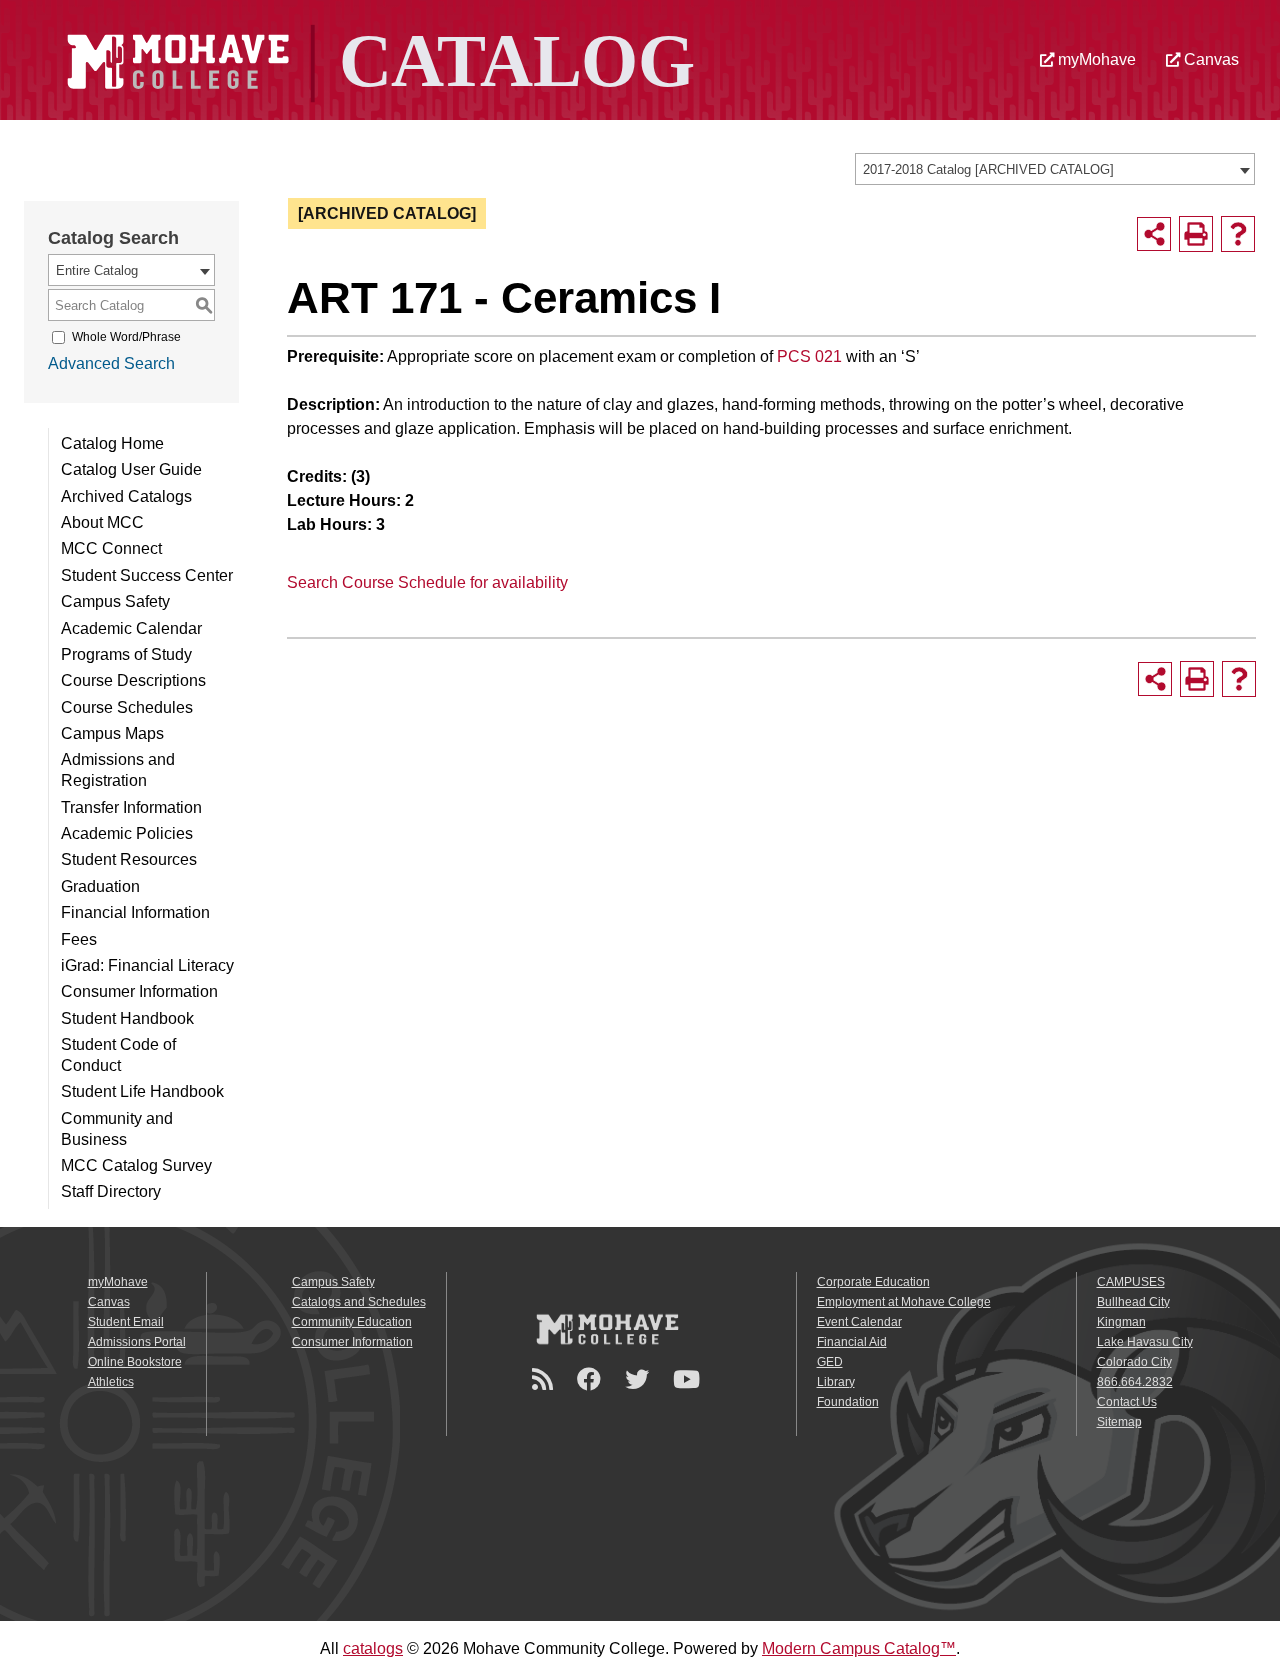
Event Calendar (859, 1322)
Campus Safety (115, 601)
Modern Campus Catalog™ (859, 1648)
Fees (79, 939)
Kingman (1121, 1322)
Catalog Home (112, 443)
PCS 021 (809, 356)
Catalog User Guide (131, 469)
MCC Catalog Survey (136, 1165)
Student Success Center (147, 575)
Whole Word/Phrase (126, 337)
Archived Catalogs (126, 496)
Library (836, 1382)
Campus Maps (112, 733)
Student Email (126, 1322)
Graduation (100, 886)
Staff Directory (111, 1191)
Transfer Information (131, 807)
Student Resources (129, 859)
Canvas (1209, 59)
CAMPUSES (1131, 1282)
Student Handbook (127, 1018)
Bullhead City (1133, 1302)
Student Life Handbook (142, 1091)
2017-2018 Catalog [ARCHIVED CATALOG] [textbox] (988, 169)
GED (830, 1362)
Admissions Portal (137, 1342)
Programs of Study (126, 654)
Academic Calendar (131, 628)
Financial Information (135, 912)
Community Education (352, 1322)
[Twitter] (640, 1379)
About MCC (102, 522)
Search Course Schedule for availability (427, 582)
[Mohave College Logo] (607, 1328)
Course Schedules (127, 707)
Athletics (111, 1382)
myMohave (1094, 59)
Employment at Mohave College (904, 1302)
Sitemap (1119, 1422)
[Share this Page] (1154, 234)
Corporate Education (873, 1282)
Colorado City (1134, 1362)
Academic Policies (127, 833)
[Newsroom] (545, 1379)
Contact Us (1127, 1402)
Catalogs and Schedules (359, 1302)
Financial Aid (852, 1342)
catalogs (373, 1648)
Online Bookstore (135, 1362)
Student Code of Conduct (118, 1055)
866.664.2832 (1135, 1382)
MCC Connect (111, 548)
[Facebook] (592, 1379)
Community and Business (117, 1129)
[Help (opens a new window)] (1238, 234)
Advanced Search (111, 363)
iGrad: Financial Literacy (147, 965)
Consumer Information (139, 991)
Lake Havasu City (1145, 1342)
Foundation (848, 1402)
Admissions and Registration (118, 770)
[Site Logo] (378, 58)
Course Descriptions (133, 680)
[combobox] (1055, 169)
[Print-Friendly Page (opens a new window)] (1196, 234)
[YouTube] (689, 1379)
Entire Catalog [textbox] (97, 270)
